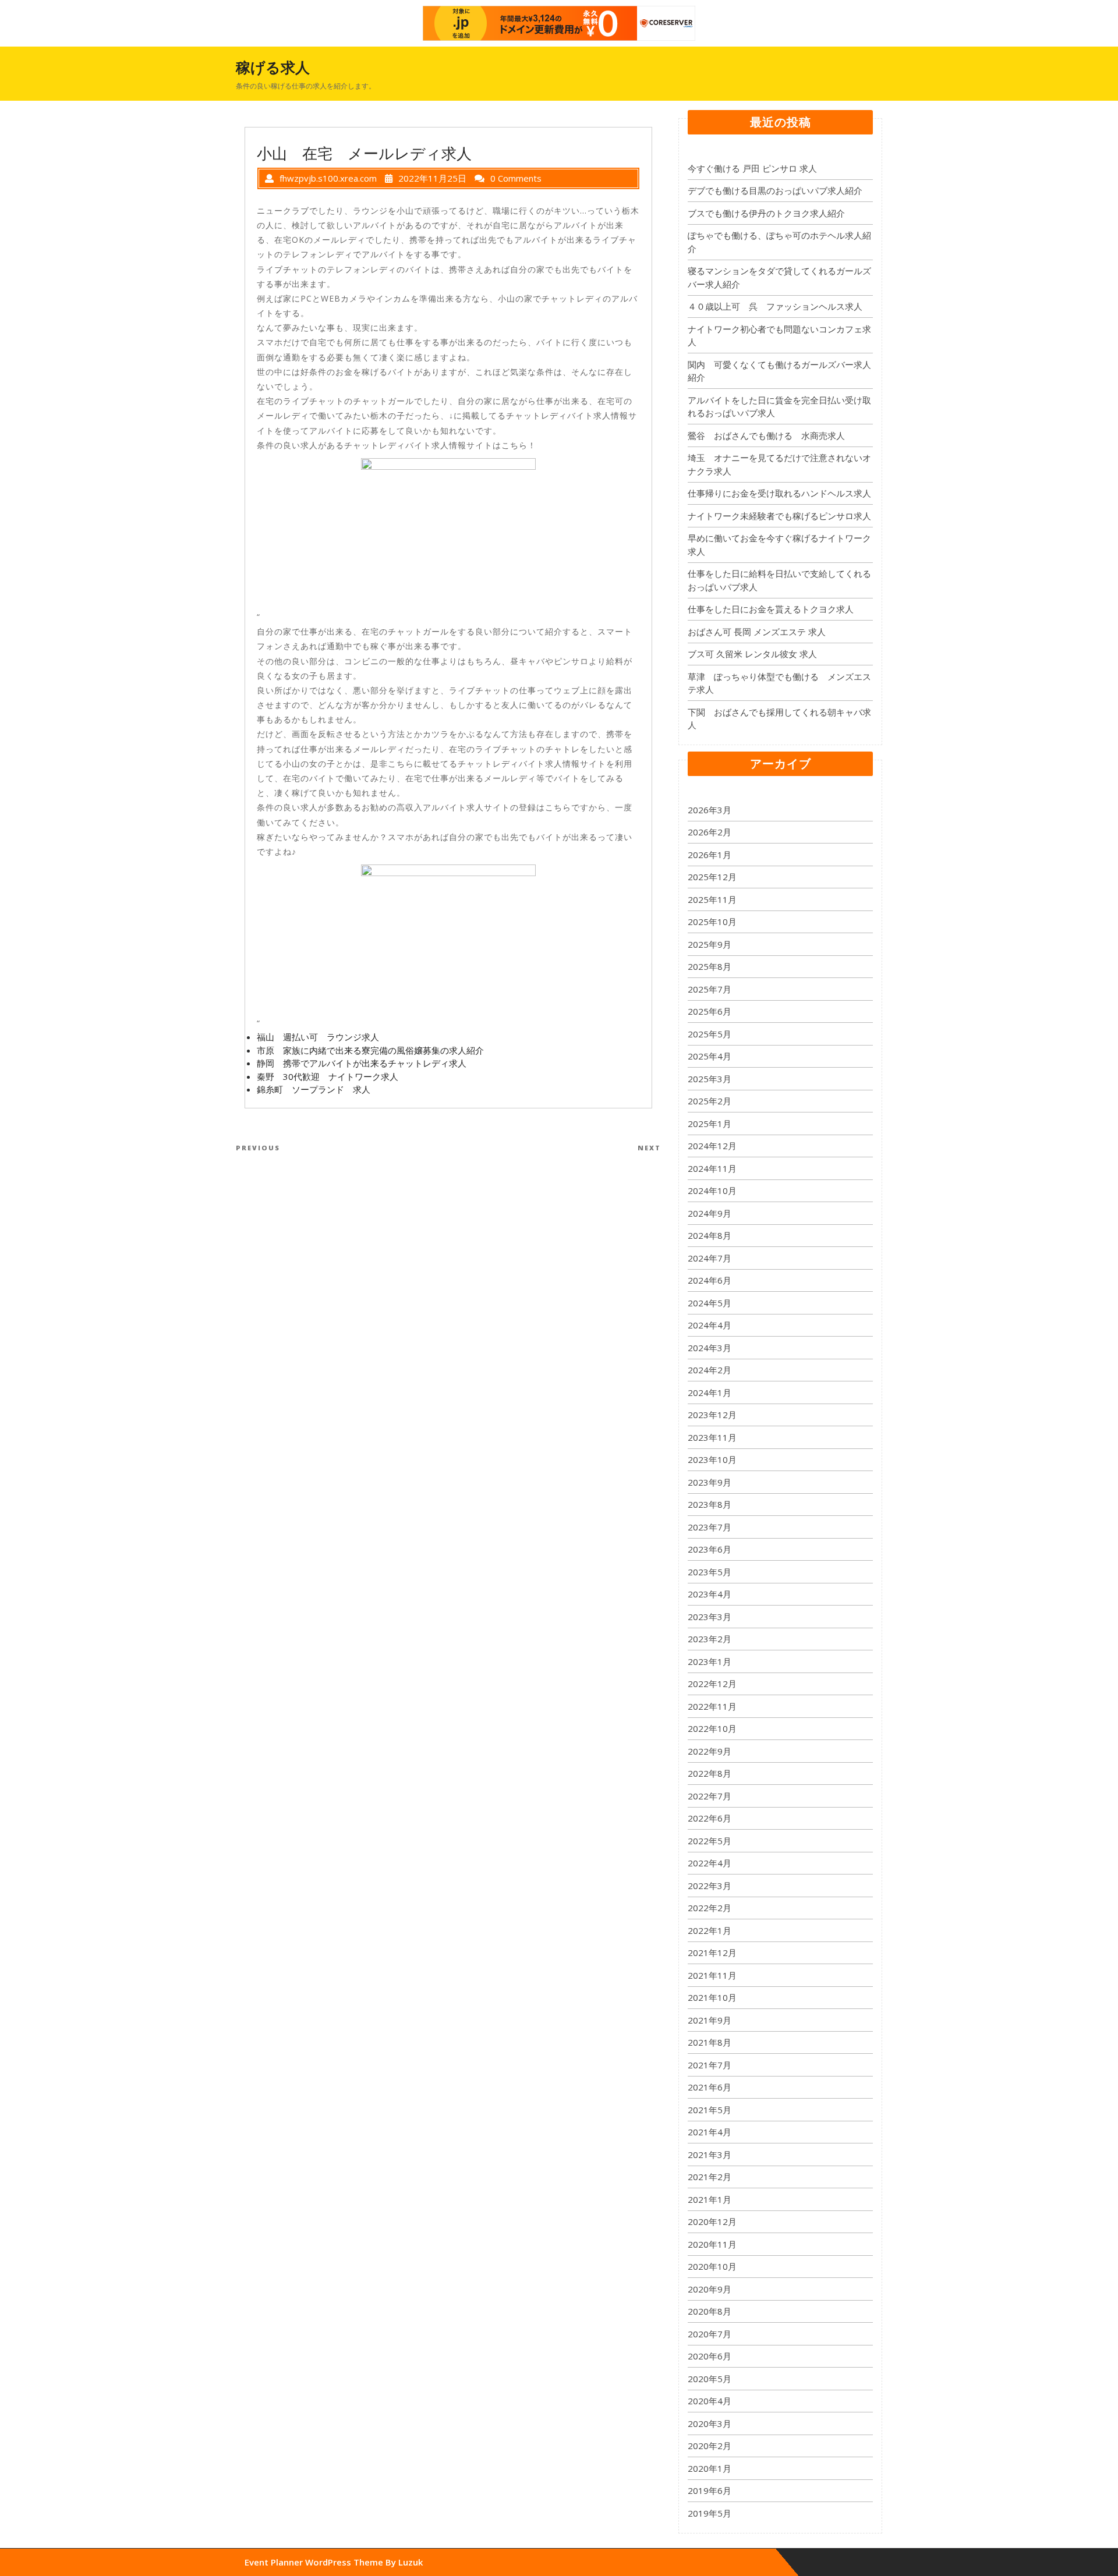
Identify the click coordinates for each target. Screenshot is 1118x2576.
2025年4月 (710, 1056)
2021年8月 (710, 2042)
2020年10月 (712, 2266)
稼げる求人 (273, 67)
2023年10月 (712, 1459)
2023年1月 (710, 1661)
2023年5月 (710, 1572)
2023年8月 (710, 1504)
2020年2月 (710, 2446)
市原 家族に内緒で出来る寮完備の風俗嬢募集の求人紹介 (370, 1050)
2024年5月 (710, 1303)
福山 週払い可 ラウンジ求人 (318, 1037)
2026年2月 (710, 832)
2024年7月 (710, 1258)
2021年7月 (710, 2065)
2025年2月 (710, 1101)
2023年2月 (710, 1639)
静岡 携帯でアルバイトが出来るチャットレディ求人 (362, 1063)
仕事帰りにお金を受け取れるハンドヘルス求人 (779, 493)
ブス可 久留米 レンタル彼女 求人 (752, 654)
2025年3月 (710, 1079)
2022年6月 (710, 1818)
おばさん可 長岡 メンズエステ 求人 (757, 632)
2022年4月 (710, 1863)
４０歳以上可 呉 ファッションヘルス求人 (775, 306)
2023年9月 (710, 1482)
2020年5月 (710, 2379)
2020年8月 (710, 2311)
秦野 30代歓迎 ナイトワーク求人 (328, 1076)
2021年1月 (710, 2199)
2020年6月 (710, 2356)
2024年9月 (710, 1213)
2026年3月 (710, 810)
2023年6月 (710, 1549)
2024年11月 (712, 1168)
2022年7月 (710, 1796)
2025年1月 (710, 1124)
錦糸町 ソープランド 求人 (314, 1089)
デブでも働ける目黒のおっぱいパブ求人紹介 (775, 190)
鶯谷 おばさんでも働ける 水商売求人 (766, 435)
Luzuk (411, 2562)
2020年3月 (710, 2423)
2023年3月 (710, 1617)
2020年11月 (712, 2244)
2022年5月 (710, 1841)
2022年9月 (710, 1751)
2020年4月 (710, 2401)
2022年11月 (712, 1706)
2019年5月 (710, 2513)
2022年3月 (710, 1886)
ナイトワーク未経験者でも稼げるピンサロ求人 (779, 516)
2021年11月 (712, 1975)
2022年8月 (710, 1773)
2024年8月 (710, 1235)
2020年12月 (712, 2221)
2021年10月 (712, 1997)
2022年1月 (710, 1930)
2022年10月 (712, 1728)
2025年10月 (712, 922)
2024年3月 (710, 1348)
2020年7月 (710, 2334)
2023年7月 (710, 1527)
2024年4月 (710, 1325)
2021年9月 (710, 2020)
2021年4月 (710, 2132)
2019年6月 (710, 2490)
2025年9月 (710, 944)
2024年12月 (712, 1146)
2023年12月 (712, 1415)
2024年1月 (710, 1392)
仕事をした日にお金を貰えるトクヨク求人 (771, 609)
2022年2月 (710, 1908)
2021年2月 (710, 2177)
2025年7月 (710, 989)
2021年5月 (710, 2110)
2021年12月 (712, 1953)
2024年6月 (710, 1280)
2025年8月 (710, 966)
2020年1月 (710, 2468)
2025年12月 (712, 877)
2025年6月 (710, 1011)
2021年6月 (710, 2087)
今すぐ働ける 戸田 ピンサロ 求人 (752, 168)
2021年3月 (710, 2155)
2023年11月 (712, 1437)
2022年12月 (712, 1684)
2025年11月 (712, 899)
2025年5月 (710, 1034)
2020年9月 (710, 2289)
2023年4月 (710, 1594)
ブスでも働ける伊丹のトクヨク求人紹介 (766, 213)
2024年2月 (710, 1370)
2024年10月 (712, 1190)
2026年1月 (710, 855)
